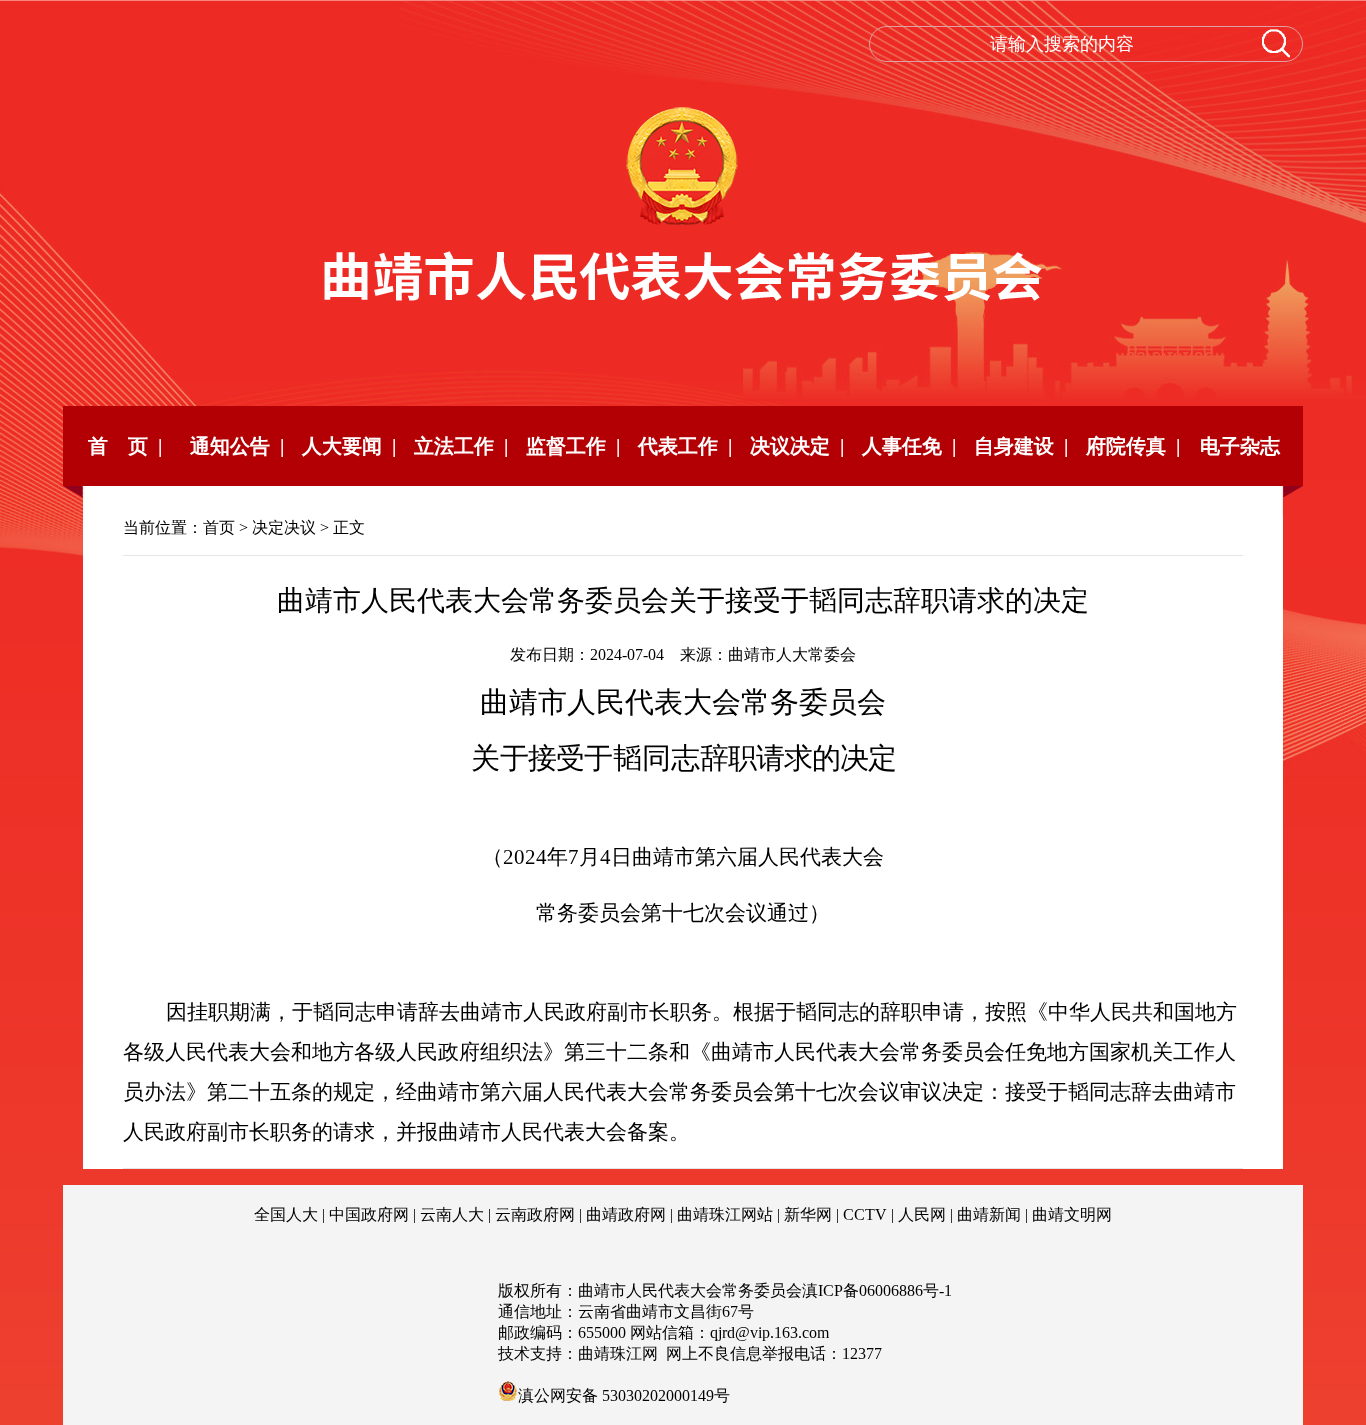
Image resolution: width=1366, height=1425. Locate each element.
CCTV (865, 1214)
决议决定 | (797, 446)
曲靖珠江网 (618, 1353)
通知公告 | (237, 446)
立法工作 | (461, 446)
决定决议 (284, 527)
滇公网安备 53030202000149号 (624, 1394)
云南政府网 (535, 1214)
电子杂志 (1245, 446)
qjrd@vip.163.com (769, 1332)
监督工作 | (573, 446)
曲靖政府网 (626, 1214)
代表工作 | (685, 446)
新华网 (808, 1214)
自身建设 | (1021, 446)
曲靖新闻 (989, 1214)
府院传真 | (1133, 446)
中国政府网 (369, 1214)
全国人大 (286, 1214)
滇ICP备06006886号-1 (877, 1290)
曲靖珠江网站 (725, 1214)
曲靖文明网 (1072, 1214)
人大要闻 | (349, 446)
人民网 (922, 1214)
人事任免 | (909, 446)
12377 (862, 1353)
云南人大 (452, 1214)
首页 (219, 527)
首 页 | (125, 446)
